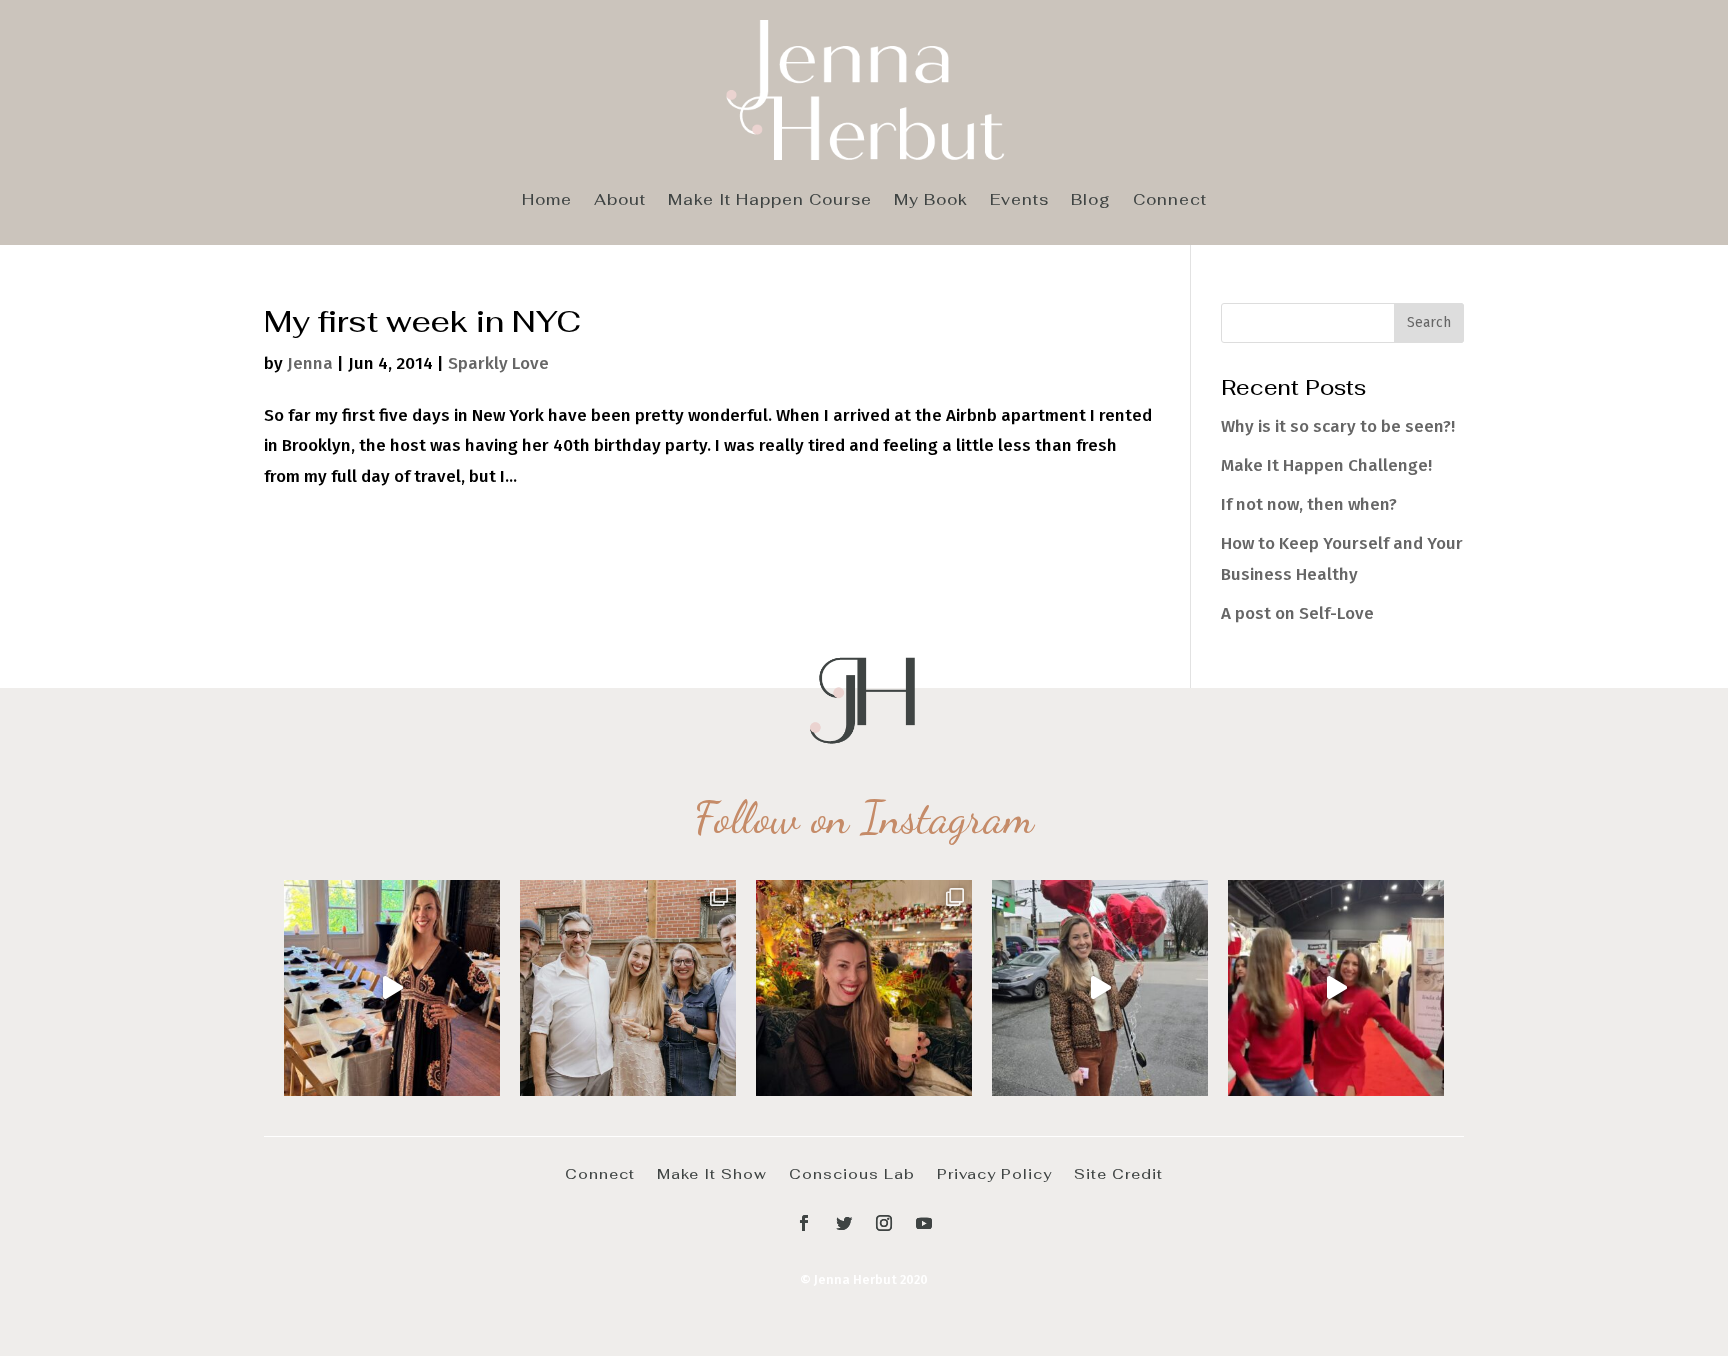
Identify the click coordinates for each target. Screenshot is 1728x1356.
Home (547, 201)
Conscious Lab (852, 1173)
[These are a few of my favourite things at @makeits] (1100, 988)
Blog (1091, 201)
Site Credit (1118, 1173)
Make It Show (712, 1173)
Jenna (310, 363)
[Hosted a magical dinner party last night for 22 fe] (392, 988)
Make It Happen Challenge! (1326, 465)
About (620, 201)
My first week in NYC (422, 321)
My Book (931, 201)
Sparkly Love (498, 363)
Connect (1170, 201)
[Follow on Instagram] (884, 1223)
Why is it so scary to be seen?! (1338, 426)
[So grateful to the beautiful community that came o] (628, 988)
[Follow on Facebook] (804, 1223)
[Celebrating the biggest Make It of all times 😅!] (864, 988)
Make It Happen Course (770, 201)
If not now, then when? (1309, 504)
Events (1019, 201)
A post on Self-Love (1297, 613)
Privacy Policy (994, 1173)
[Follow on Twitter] (844, 1223)
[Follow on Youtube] (924, 1223)
